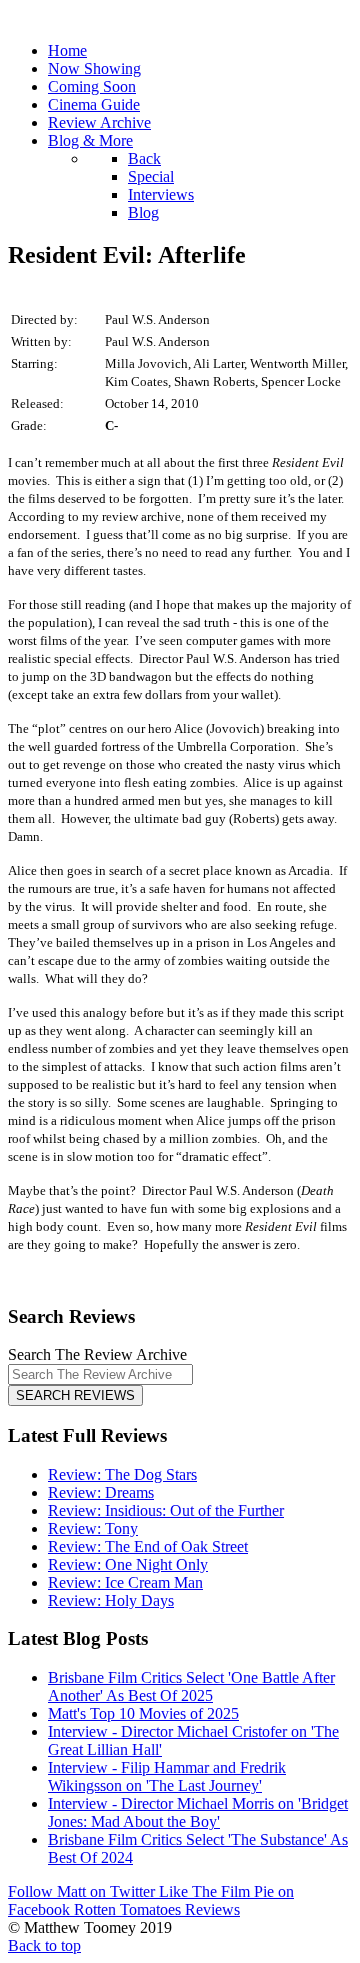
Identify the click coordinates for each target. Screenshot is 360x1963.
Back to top (44, 1945)
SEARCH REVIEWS (75, 1395)
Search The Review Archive (97, 1354)
